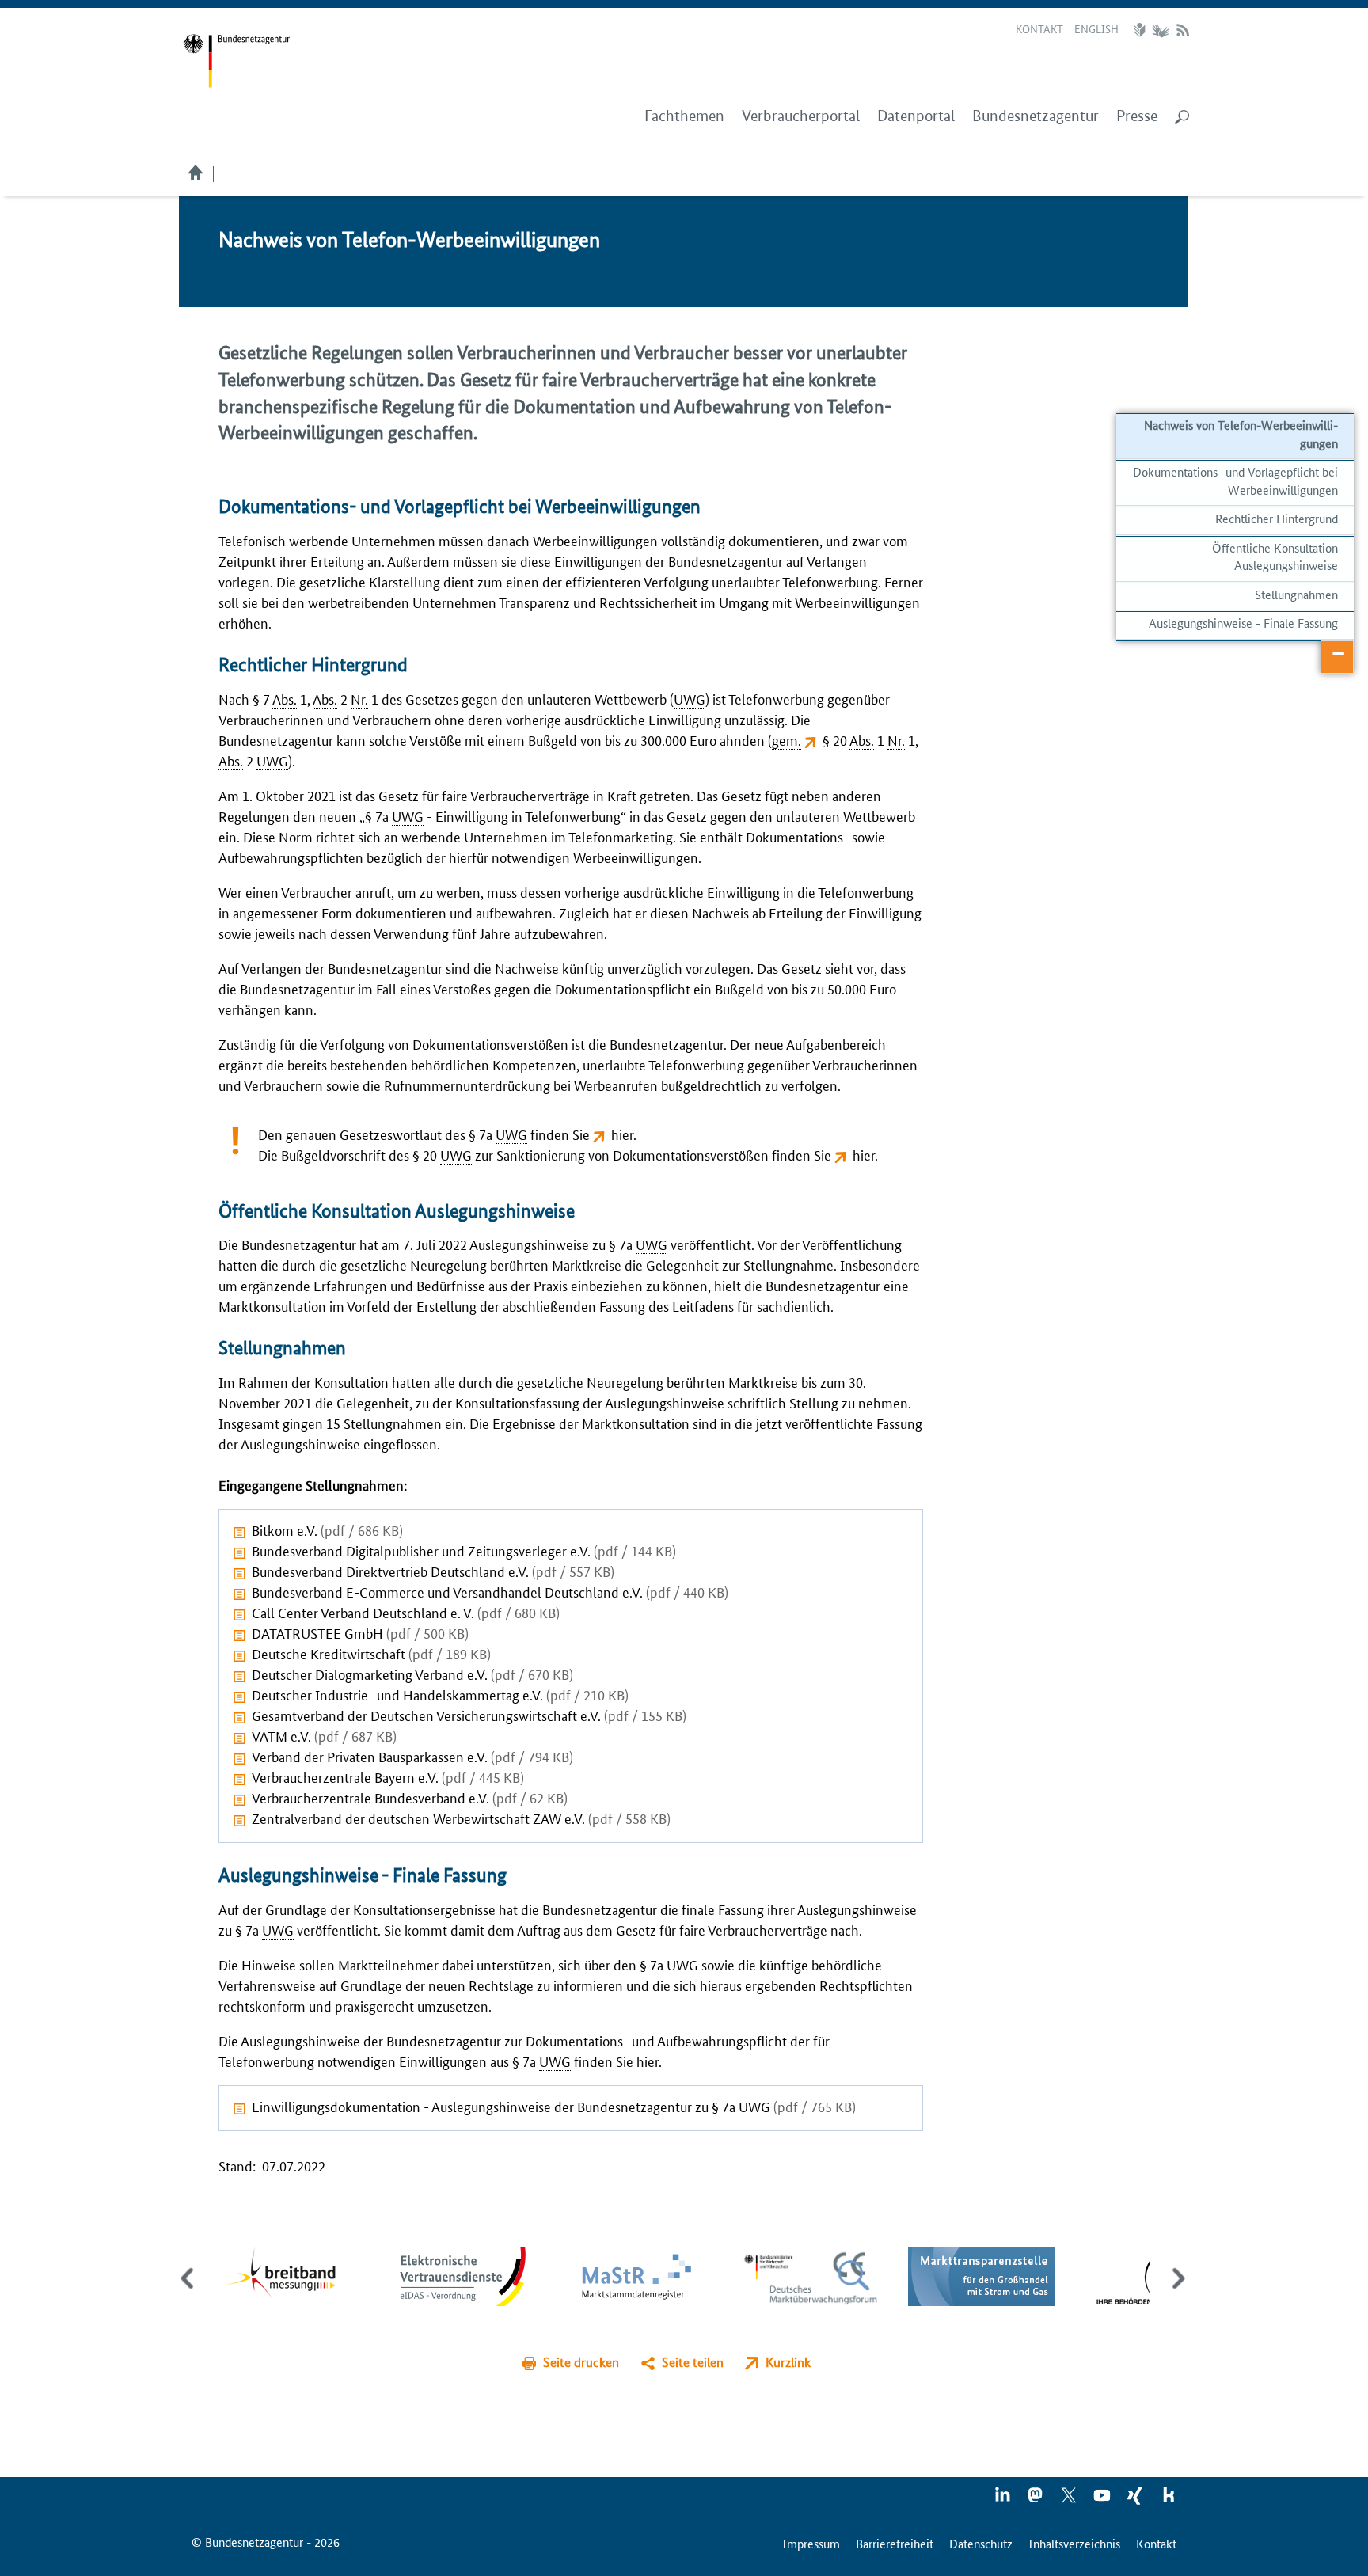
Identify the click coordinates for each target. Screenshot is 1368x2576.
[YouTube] (1103, 2500)
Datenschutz (981, 2543)
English (1096, 28)
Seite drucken (581, 2362)
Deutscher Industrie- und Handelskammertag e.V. (440, 1694)
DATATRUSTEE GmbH (360, 1632)
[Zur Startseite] (236, 61)
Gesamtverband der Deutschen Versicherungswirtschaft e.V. (469, 1715)
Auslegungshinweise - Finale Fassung (1243, 623)
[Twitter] (1070, 2500)
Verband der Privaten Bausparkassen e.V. (412, 1756)
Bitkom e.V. (327, 1529)
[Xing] (1136, 2500)
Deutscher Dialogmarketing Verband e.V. (412, 1674)
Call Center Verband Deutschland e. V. (406, 1612)
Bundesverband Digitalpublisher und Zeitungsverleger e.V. (464, 1550)
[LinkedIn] (1003, 2500)
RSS (1183, 30)
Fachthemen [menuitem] (684, 116)
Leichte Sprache (1142, 30)
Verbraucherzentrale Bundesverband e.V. (410, 1797)
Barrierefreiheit (895, 2543)
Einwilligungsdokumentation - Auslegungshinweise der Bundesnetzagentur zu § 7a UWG (554, 2106)
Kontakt (1039, 28)
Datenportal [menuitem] (916, 116)
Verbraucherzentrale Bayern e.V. (388, 1776)
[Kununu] (1168, 2500)
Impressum (811, 2543)
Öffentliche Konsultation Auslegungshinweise (1275, 556)
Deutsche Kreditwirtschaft (371, 1653)
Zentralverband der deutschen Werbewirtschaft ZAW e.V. (461, 1818)
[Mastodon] (1036, 2500)
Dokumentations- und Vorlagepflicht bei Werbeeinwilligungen (1235, 480)
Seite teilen (693, 2362)
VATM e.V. (324, 1735)
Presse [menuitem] (1137, 116)
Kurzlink (788, 2362)
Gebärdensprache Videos (1160, 30)
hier (622, 1134)
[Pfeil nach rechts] (1175, 2292)
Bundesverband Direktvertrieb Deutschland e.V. (433, 1571)
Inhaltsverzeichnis (1074, 2543)
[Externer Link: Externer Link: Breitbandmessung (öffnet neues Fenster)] (291, 2275)
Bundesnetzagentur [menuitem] (1035, 116)
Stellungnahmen (1296, 594)
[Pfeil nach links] (189, 2292)
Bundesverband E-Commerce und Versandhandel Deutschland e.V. (490, 1591)
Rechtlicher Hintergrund (1277, 518)
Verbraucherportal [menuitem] (801, 116)
